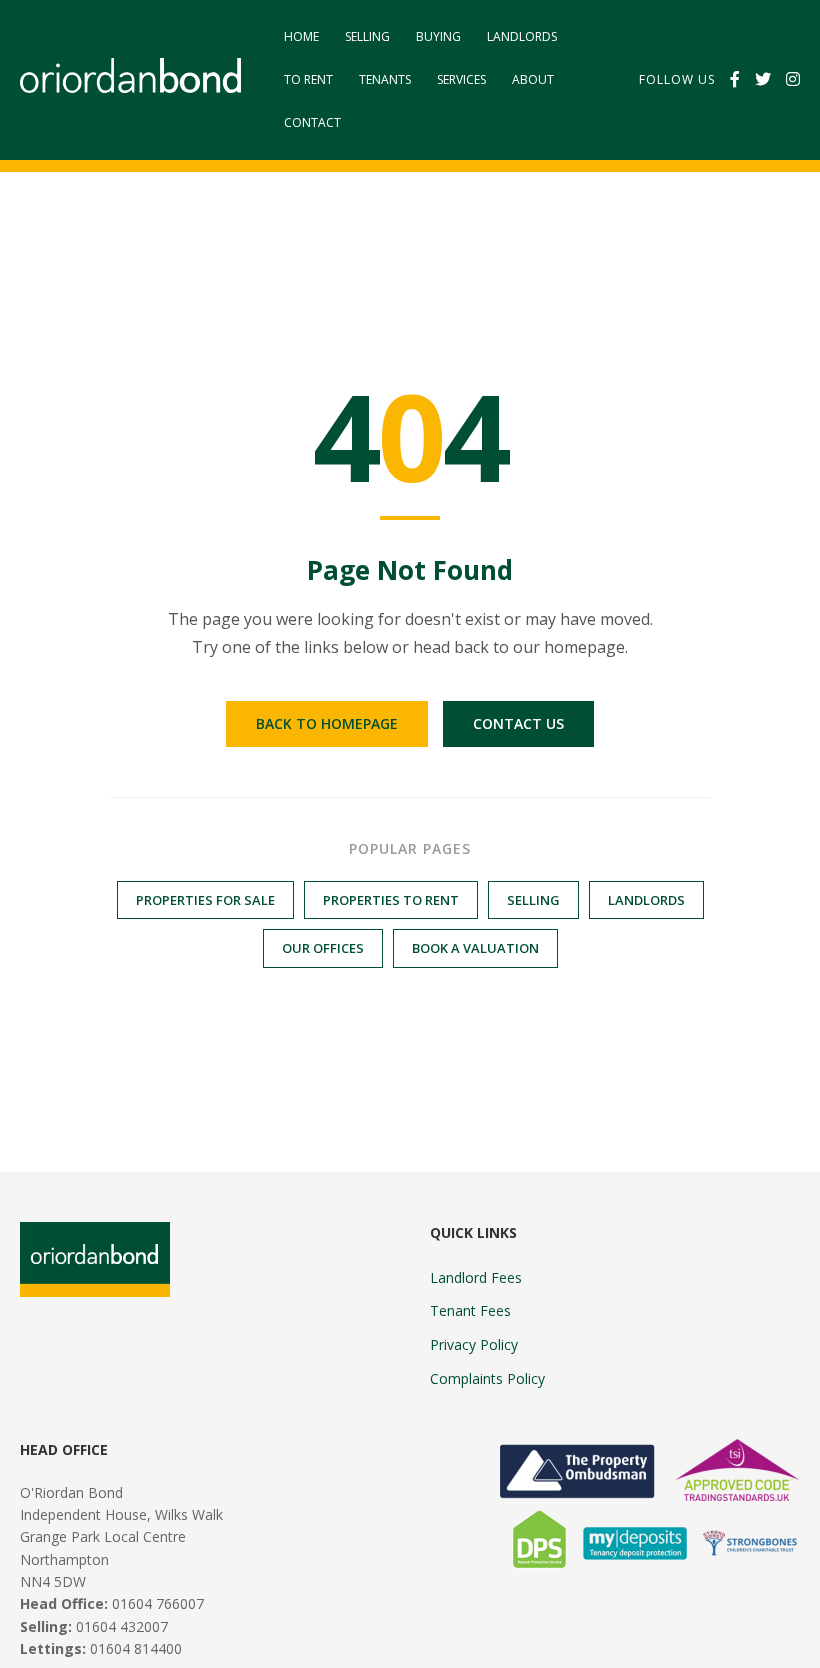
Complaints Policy (487, 1378)
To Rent (308, 79)
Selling (367, 36)
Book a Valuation (475, 948)
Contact (312, 122)
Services (461, 79)
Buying (438, 36)
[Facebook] (735, 80)
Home (301, 36)
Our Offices (323, 948)
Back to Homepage (327, 723)
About (533, 79)
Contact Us (518, 723)
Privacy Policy (474, 1344)
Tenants (385, 79)
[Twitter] (763, 80)
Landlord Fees (476, 1277)
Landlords (522, 36)
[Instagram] (793, 80)
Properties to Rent (391, 900)
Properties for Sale (205, 900)
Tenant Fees (470, 1310)
